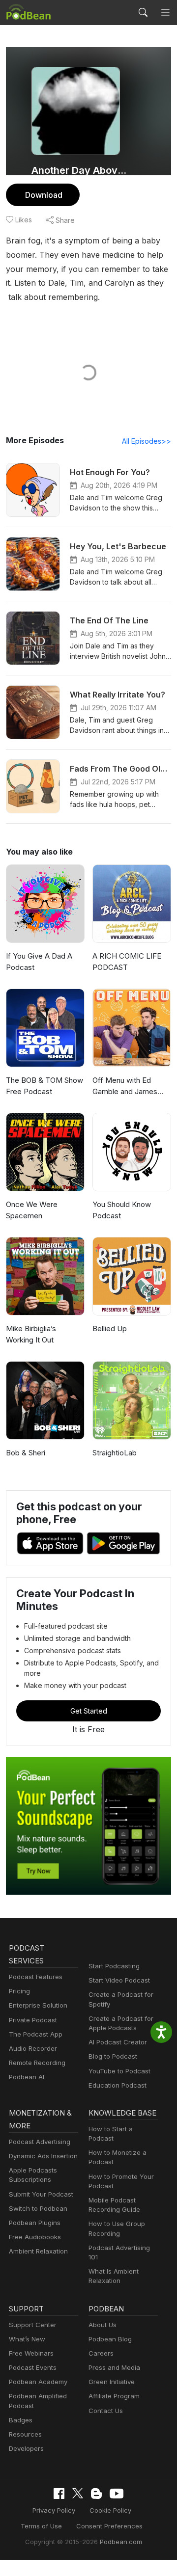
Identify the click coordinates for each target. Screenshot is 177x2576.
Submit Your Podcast (41, 2194)
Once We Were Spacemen (32, 1210)
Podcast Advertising (40, 2142)
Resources (25, 2434)
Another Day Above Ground (80, 170)
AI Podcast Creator (118, 2042)
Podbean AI (27, 2077)
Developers (26, 2448)
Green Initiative (112, 2382)
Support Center (33, 2325)
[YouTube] (117, 2494)
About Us (103, 2325)
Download (44, 195)
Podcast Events (33, 2367)
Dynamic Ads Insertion (43, 2156)
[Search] (143, 12)
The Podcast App (36, 2034)
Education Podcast (118, 2085)
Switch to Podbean (38, 2208)
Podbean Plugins (35, 2223)
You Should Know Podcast (122, 1210)
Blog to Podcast (113, 2056)
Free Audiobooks (35, 2237)
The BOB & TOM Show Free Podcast (44, 1086)
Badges (21, 2420)
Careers (101, 2353)
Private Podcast (33, 2020)
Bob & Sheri (26, 1453)
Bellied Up (110, 1328)
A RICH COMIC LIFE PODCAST (127, 962)
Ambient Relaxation (38, 2251)
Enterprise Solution (38, 2005)
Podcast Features (36, 1977)
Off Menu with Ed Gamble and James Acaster (125, 1086)
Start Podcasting (114, 1966)
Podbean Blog (110, 2339)
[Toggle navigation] (165, 12)
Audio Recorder (33, 2048)
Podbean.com (121, 2542)
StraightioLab (115, 1453)
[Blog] (96, 2494)
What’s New (27, 2339)
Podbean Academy (38, 2382)
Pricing (19, 1991)
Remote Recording (37, 2063)
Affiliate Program (114, 2396)
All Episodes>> (147, 441)
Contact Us (106, 2411)
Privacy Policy (54, 2510)
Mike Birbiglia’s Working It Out (31, 1334)
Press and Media (114, 2367)
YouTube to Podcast (119, 2071)
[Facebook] (59, 2494)
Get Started (89, 1711)
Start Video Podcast (119, 1980)
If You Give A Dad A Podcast (39, 962)
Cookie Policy (110, 2510)
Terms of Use (41, 2526)
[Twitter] (78, 2493)
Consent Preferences (109, 2526)
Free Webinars (31, 2353)
